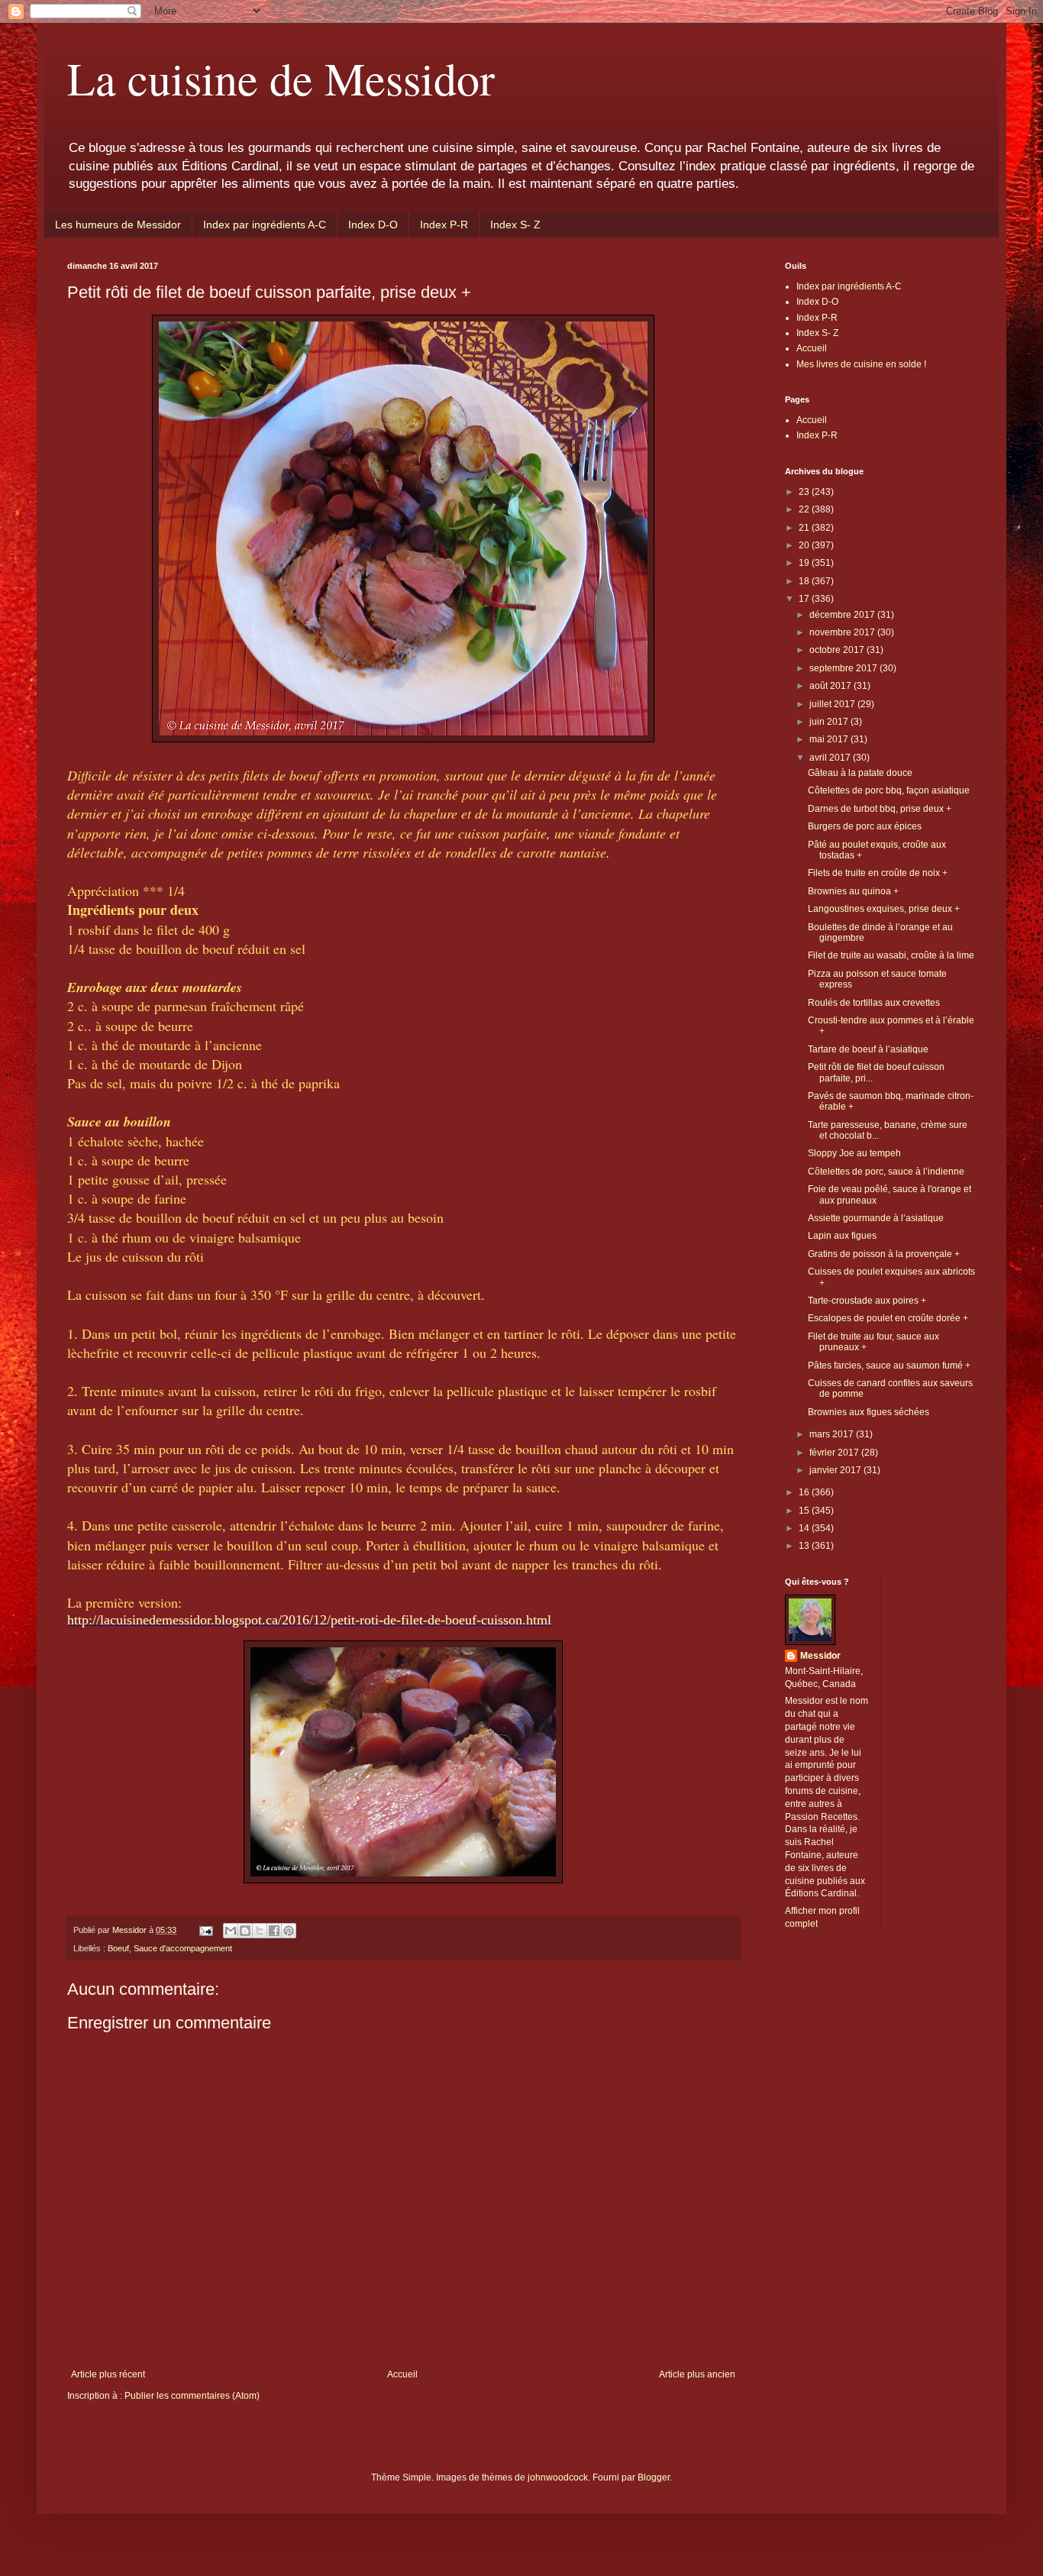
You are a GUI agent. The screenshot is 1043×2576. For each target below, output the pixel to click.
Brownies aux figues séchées (869, 1412)
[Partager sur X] (260, 1931)
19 (805, 563)
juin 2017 (830, 722)
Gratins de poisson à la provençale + (884, 1254)
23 (805, 492)
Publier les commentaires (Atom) (192, 2396)
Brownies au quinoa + (853, 891)
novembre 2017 (843, 632)
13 (805, 1546)
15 (805, 1511)
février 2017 (835, 1453)
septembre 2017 (844, 668)
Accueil (402, 2374)
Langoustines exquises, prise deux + (884, 909)
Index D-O (373, 225)
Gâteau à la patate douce (860, 773)
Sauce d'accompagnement (183, 1948)
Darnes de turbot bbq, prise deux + (880, 809)
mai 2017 (830, 739)
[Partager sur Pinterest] (289, 1931)
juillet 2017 (833, 704)
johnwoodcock (558, 2477)
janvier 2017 (836, 1470)
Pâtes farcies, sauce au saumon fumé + (889, 1366)
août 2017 (831, 686)
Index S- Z (515, 225)
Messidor (820, 1656)
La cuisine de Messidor (281, 78)
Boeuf (118, 1948)
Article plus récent (108, 2374)
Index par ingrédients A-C (265, 225)
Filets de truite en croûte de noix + (878, 873)
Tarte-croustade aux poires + (867, 1301)
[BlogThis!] (245, 1931)
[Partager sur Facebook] (274, 1931)
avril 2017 (831, 758)
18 (805, 581)
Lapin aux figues (842, 1236)
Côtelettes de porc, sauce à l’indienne (886, 1172)
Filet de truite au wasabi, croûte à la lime (891, 955)
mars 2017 (833, 1434)
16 (805, 1492)
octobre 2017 (838, 650)
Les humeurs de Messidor (118, 225)
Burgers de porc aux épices (865, 826)
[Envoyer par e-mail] (231, 1931)
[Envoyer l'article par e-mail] (205, 1930)
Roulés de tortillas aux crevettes (874, 1003)
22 (805, 509)
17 (805, 599)
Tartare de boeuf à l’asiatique (868, 1049)
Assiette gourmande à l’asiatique (876, 1218)
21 (805, 528)
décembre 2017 (843, 615)
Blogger (654, 2477)
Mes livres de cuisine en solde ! (861, 364)
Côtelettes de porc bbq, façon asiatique (889, 790)
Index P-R (444, 225)
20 (805, 545)
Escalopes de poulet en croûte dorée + (888, 1318)
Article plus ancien (697, 2374)
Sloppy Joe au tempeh (854, 1153)
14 (805, 1528)
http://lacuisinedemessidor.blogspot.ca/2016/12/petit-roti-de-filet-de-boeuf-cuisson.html (309, 1620)
